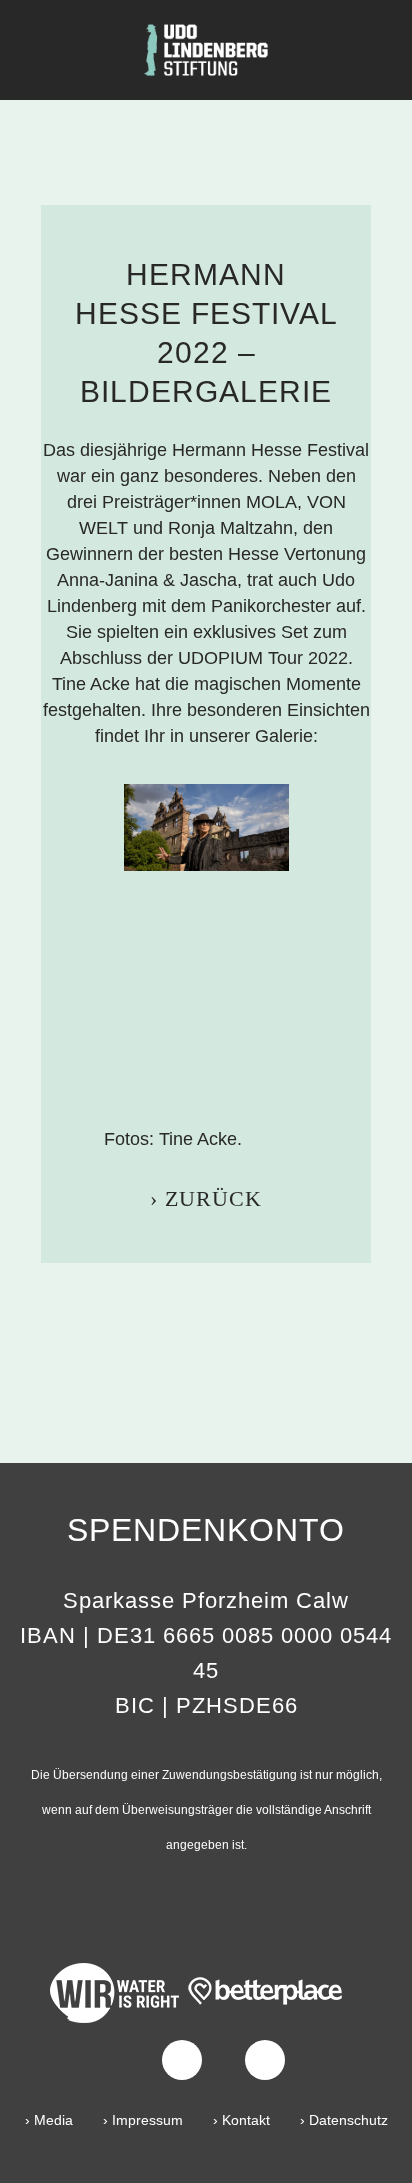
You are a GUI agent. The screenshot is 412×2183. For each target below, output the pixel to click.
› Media (49, 2120)
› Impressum (143, 2120)
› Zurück (206, 1198)
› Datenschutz (344, 2120)
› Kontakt (241, 2120)
